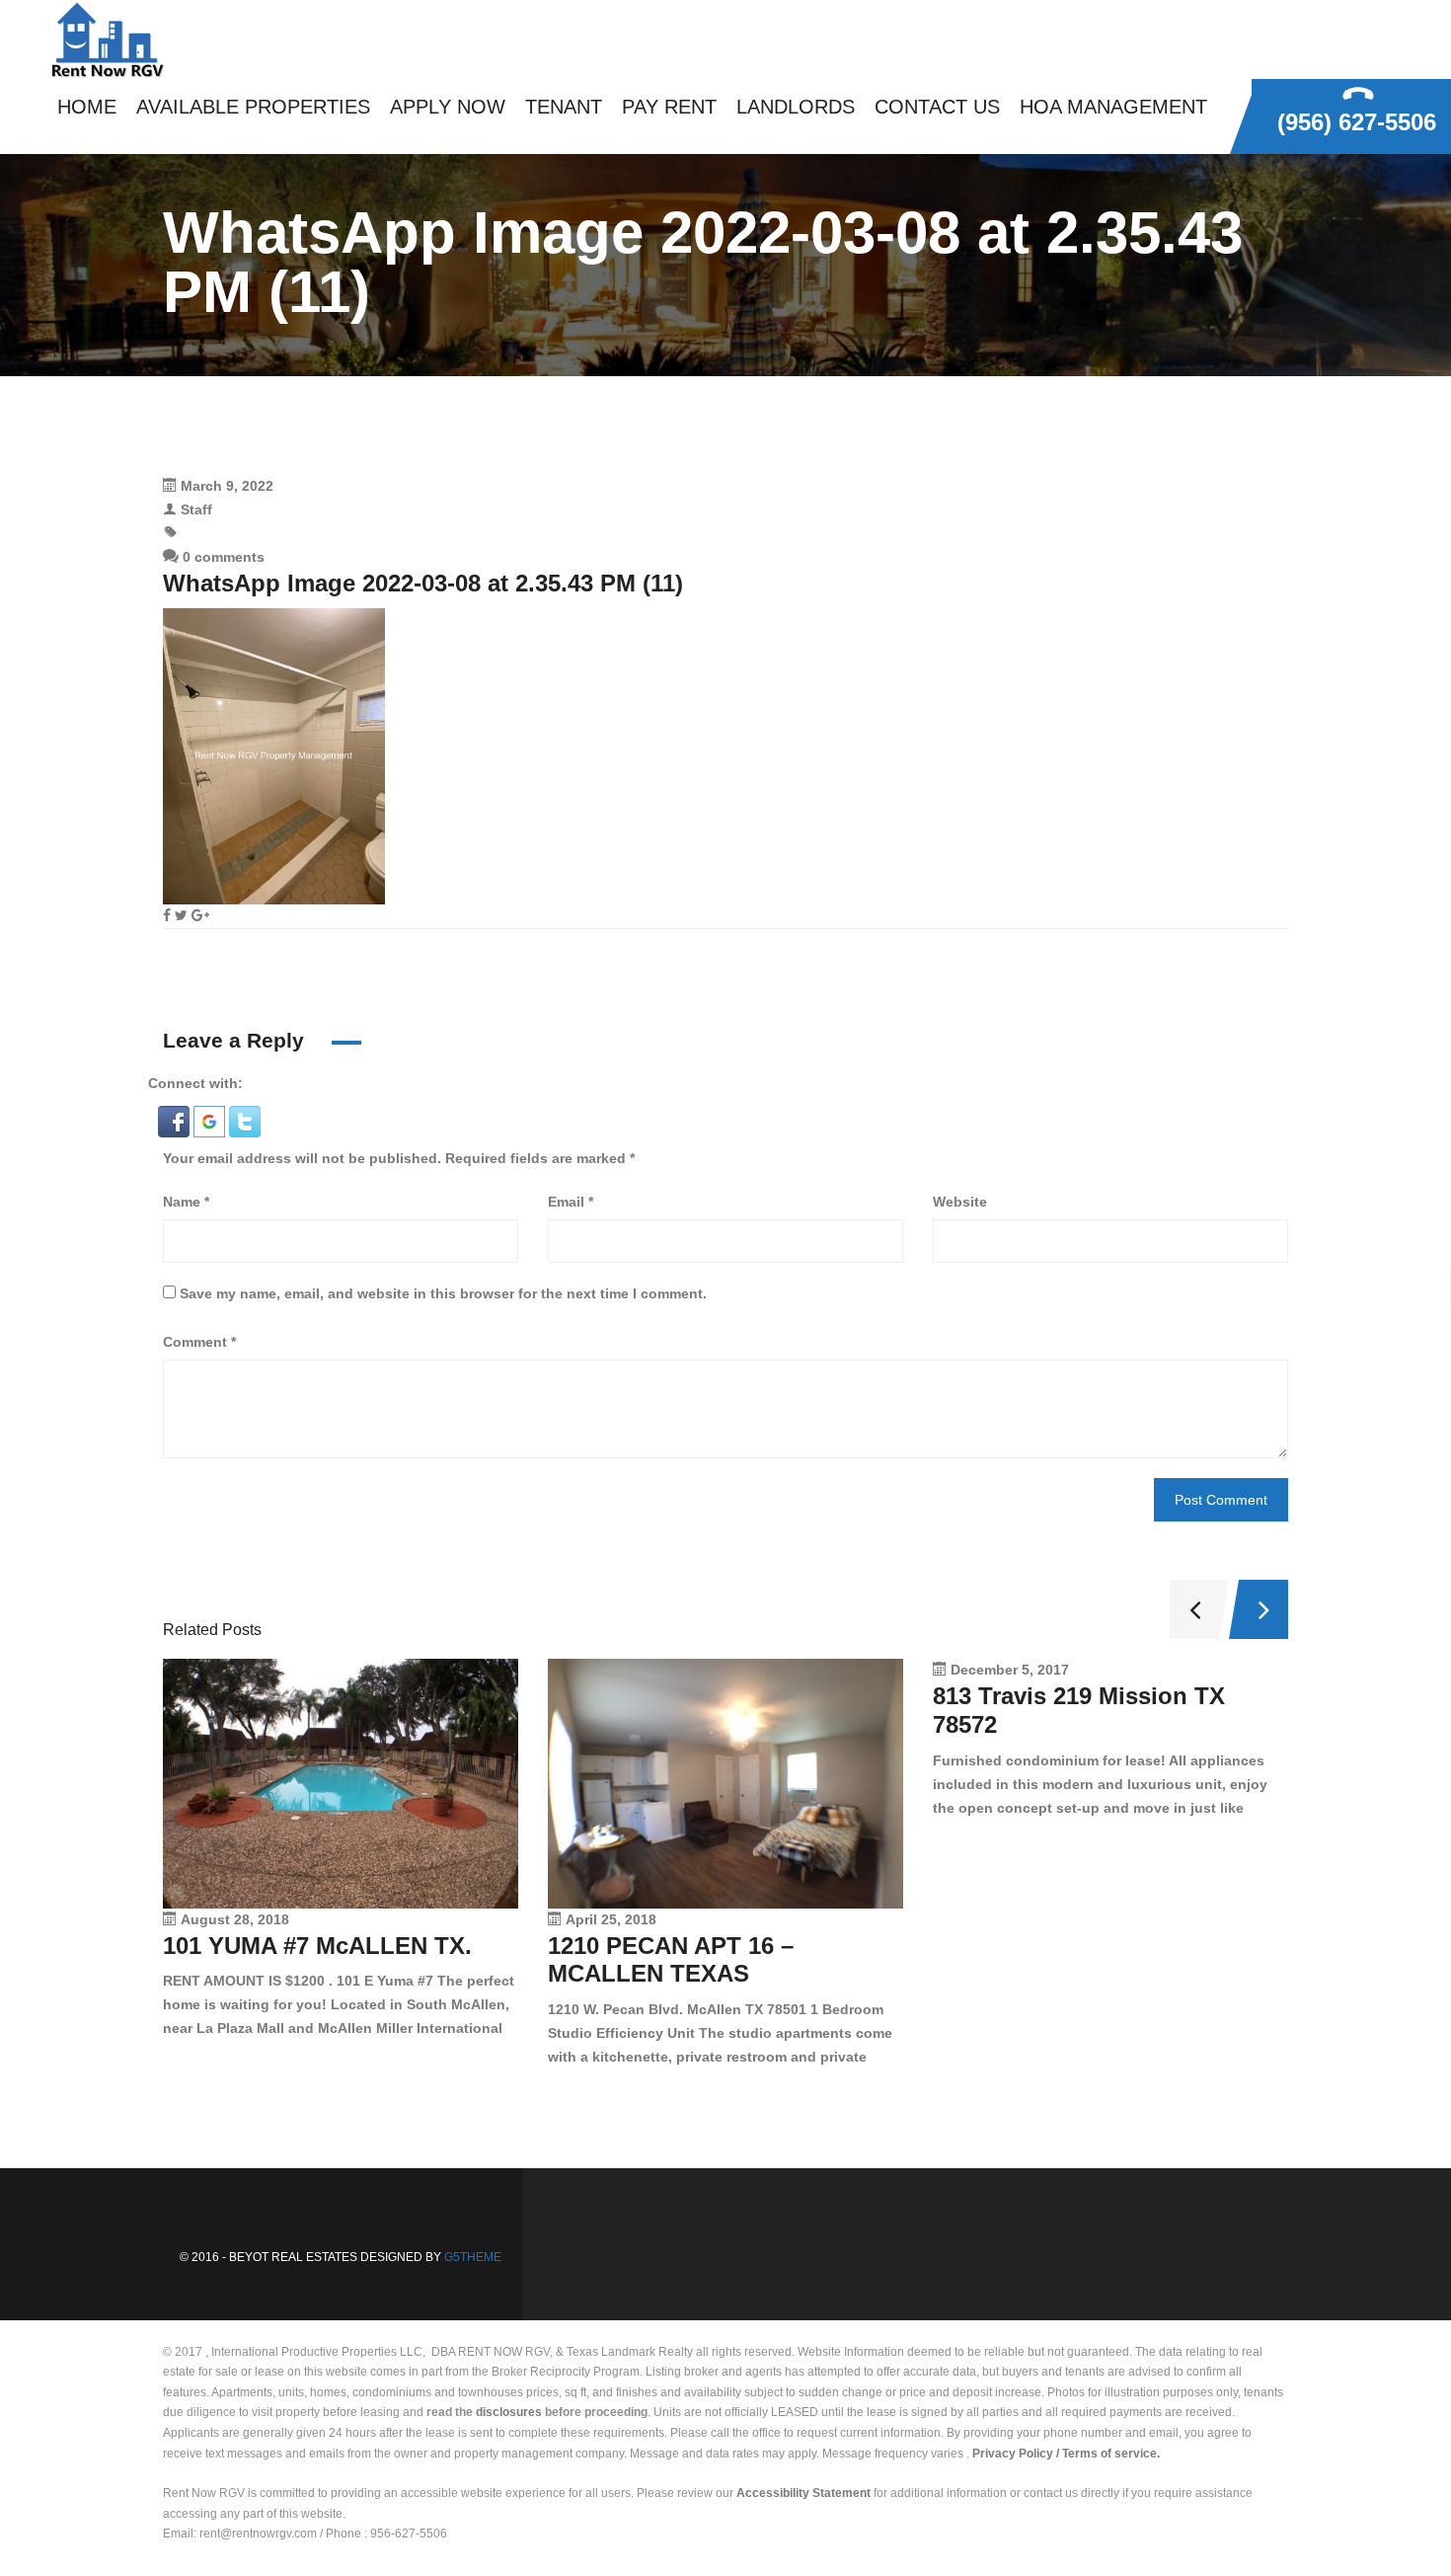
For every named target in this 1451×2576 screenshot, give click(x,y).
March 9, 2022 (227, 486)
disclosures (509, 2412)
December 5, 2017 (1010, 1670)
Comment (199, 1342)
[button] (176, 1121)
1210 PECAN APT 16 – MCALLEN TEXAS (671, 1960)
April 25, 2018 (611, 1919)
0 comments (222, 557)
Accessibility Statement (803, 2493)
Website (960, 1202)
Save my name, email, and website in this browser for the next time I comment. (443, 1293)
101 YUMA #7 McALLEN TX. (317, 1946)
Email (571, 1202)
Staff (196, 509)
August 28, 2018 (235, 1919)
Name (186, 1202)
